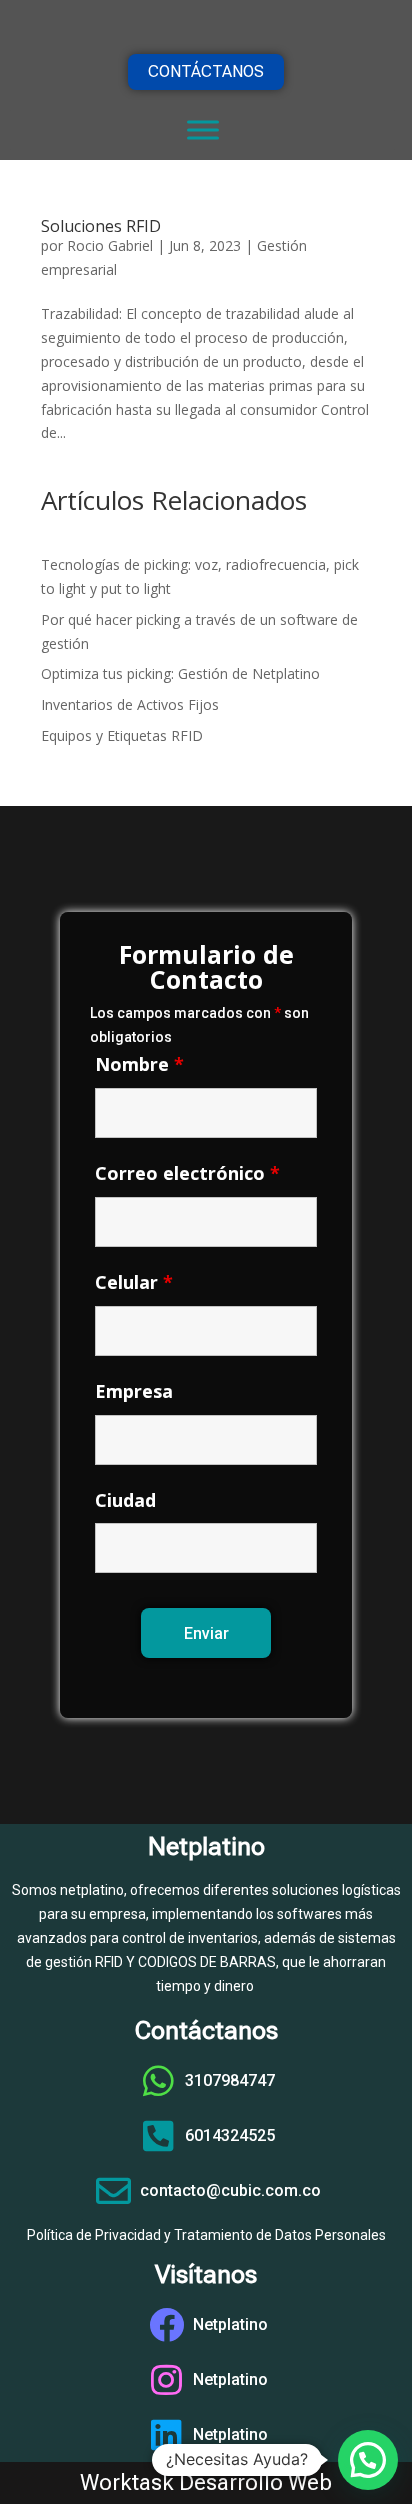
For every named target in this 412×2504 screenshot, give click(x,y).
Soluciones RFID (101, 226)
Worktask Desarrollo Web (206, 2482)
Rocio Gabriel (110, 245)
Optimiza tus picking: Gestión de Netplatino (180, 673)
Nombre (139, 1064)
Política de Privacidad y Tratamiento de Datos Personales (206, 2235)
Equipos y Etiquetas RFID (122, 735)
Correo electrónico (187, 1173)
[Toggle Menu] (203, 129)
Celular (134, 1282)
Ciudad (125, 1500)
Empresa (134, 1391)
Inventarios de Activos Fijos (130, 704)
